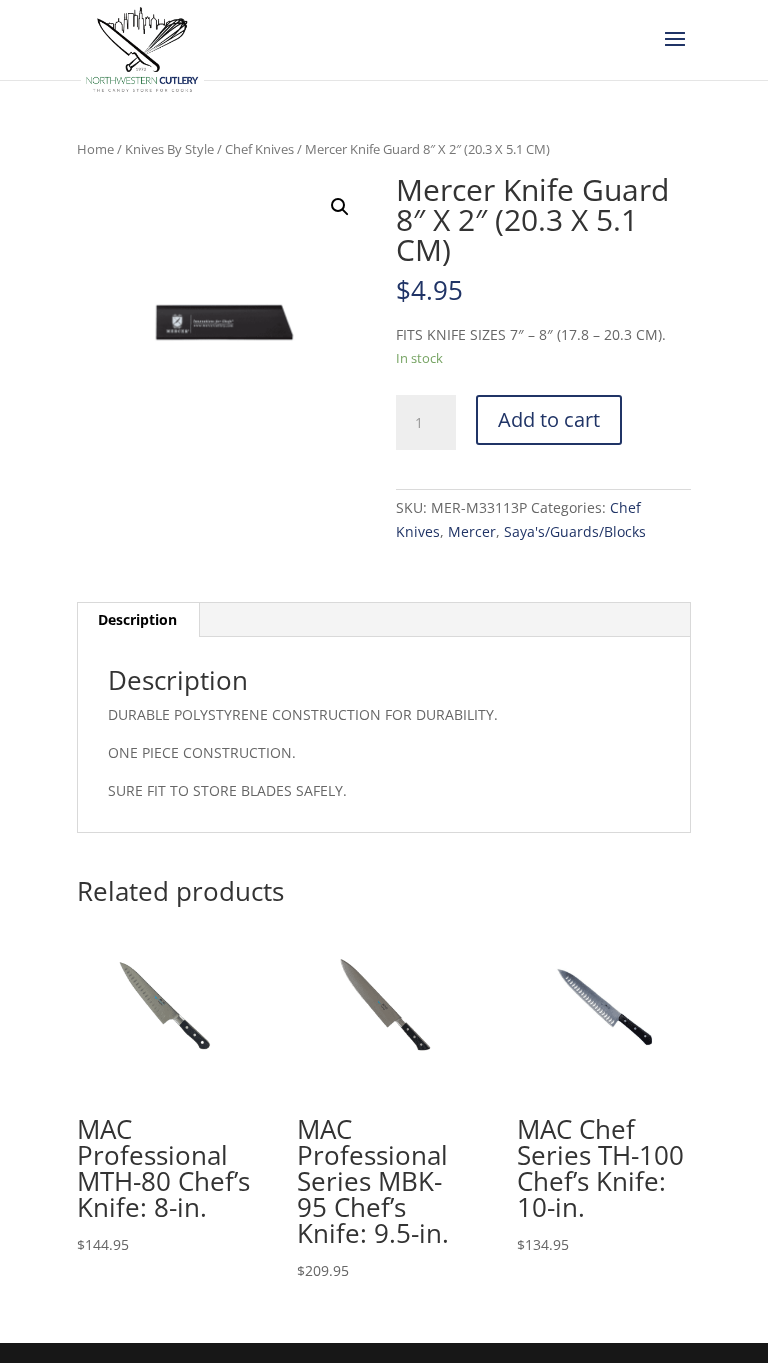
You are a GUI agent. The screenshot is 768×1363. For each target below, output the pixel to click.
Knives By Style (169, 149)
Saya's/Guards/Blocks (575, 531)
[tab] (138, 620)
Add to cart (549, 419)
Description (137, 619)
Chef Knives (259, 149)
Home (95, 149)
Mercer (472, 531)
